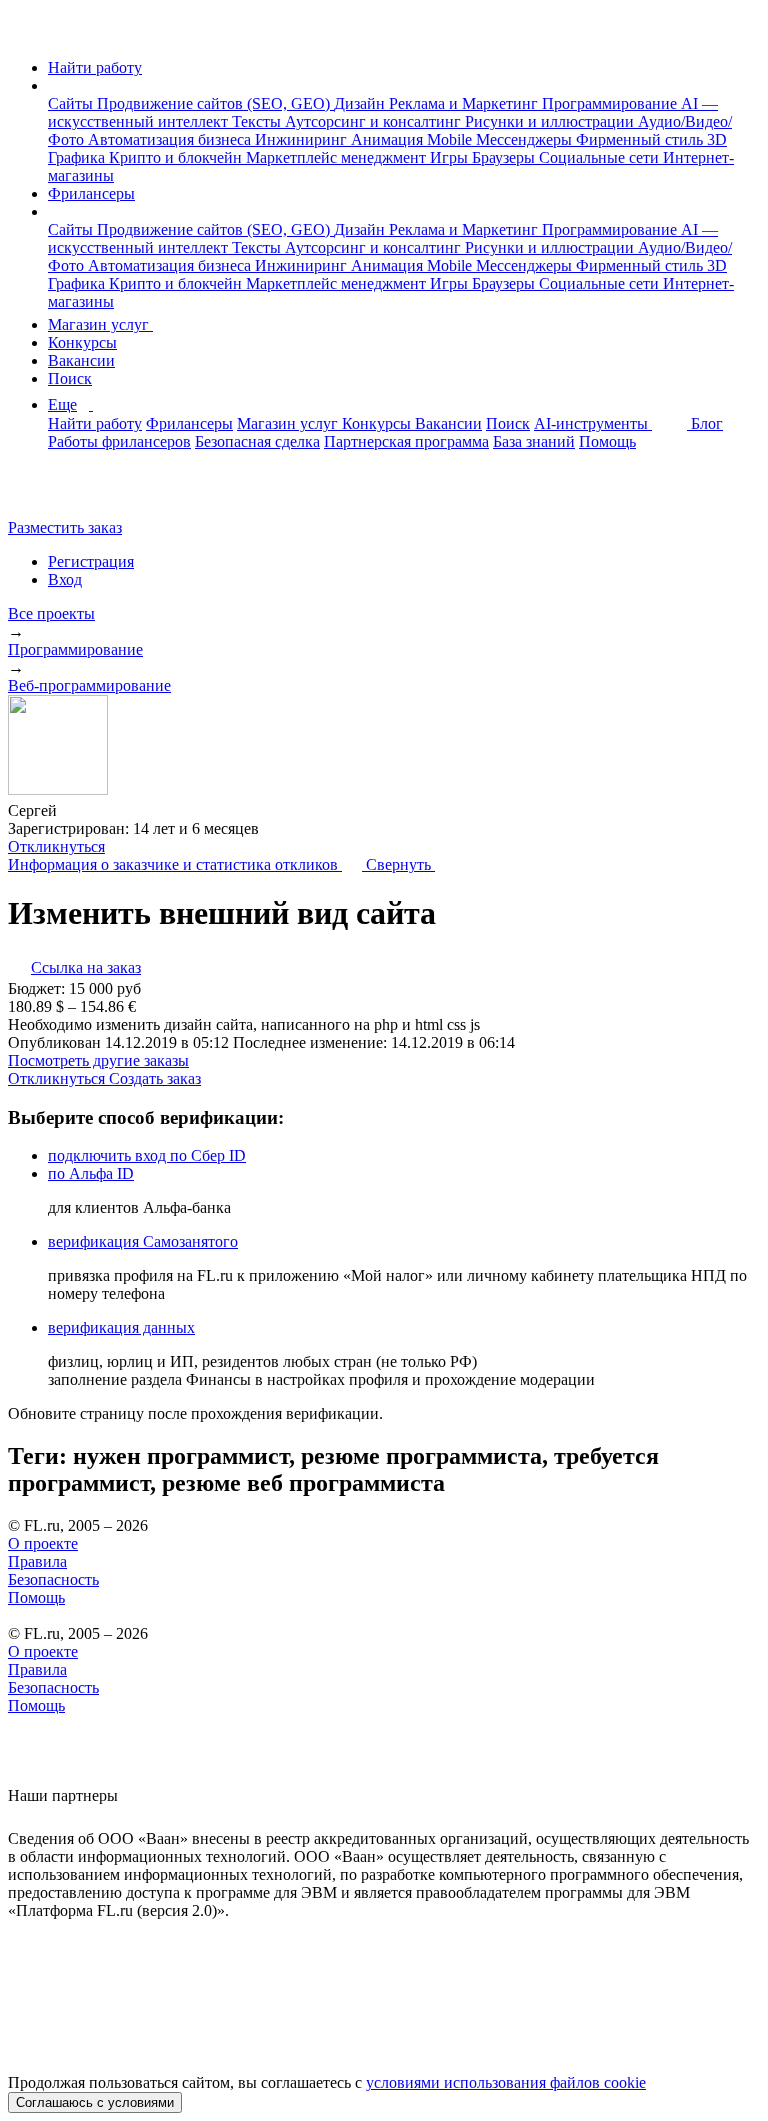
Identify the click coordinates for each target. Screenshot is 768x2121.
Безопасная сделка (257, 441)
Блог (707, 423)
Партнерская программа (406, 441)
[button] (54, 85)
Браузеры (505, 157)
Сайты (72, 103)
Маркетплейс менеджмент (338, 157)
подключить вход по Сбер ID (147, 1155)
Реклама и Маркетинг (465, 103)
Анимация (389, 139)
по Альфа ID (91, 1173)
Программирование (611, 103)
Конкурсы (82, 342)
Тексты (258, 121)
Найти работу (95, 67)
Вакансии (81, 360)
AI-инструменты (593, 423)
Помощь (607, 441)
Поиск (70, 378)
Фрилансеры (91, 193)
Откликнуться (56, 846)
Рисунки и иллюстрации (551, 121)
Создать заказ (155, 1078)
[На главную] (26, 33)
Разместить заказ (65, 527)
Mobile (451, 139)
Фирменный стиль (641, 139)
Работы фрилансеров (119, 441)
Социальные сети (601, 157)
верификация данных (121, 1327)
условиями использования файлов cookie (506, 2082)
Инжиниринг (303, 139)
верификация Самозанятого (143, 1241)
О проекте (43, 1543)
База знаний (534, 441)
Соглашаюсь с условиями (95, 2102)
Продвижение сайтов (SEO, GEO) (215, 103)
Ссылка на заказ (86, 967)
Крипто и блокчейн (177, 157)
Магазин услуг (100, 324)
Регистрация (91, 561)
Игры (451, 157)
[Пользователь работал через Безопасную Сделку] (76, 810)
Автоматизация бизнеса (171, 139)
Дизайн (361, 103)
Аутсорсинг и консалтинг (375, 121)
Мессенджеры (526, 139)
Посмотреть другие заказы (98, 1060)
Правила (37, 1561)
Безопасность (53, 1579)
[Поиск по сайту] (64, 493)
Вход (65, 579)
